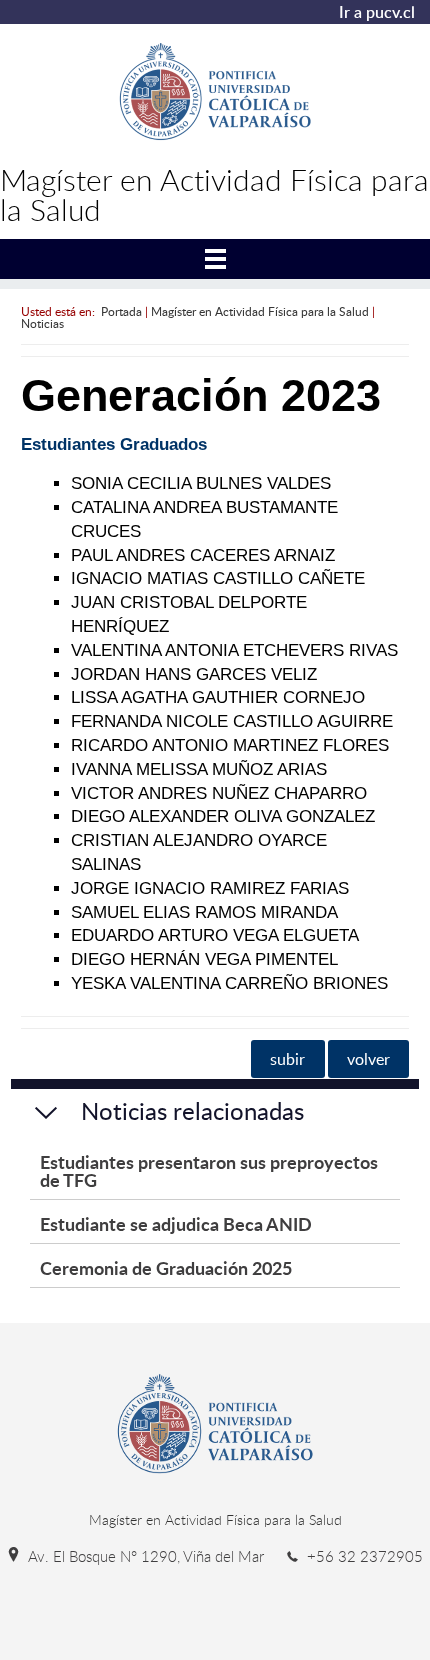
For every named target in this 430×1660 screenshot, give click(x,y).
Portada (121, 311)
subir (287, 1059)
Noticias (42, 323)
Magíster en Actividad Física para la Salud (260, 311)
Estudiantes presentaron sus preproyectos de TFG (209, 1170)
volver (368, 1059)
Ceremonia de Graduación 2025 (166, 1267)
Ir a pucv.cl (377, 12)
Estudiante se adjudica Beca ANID (176, 1223)
